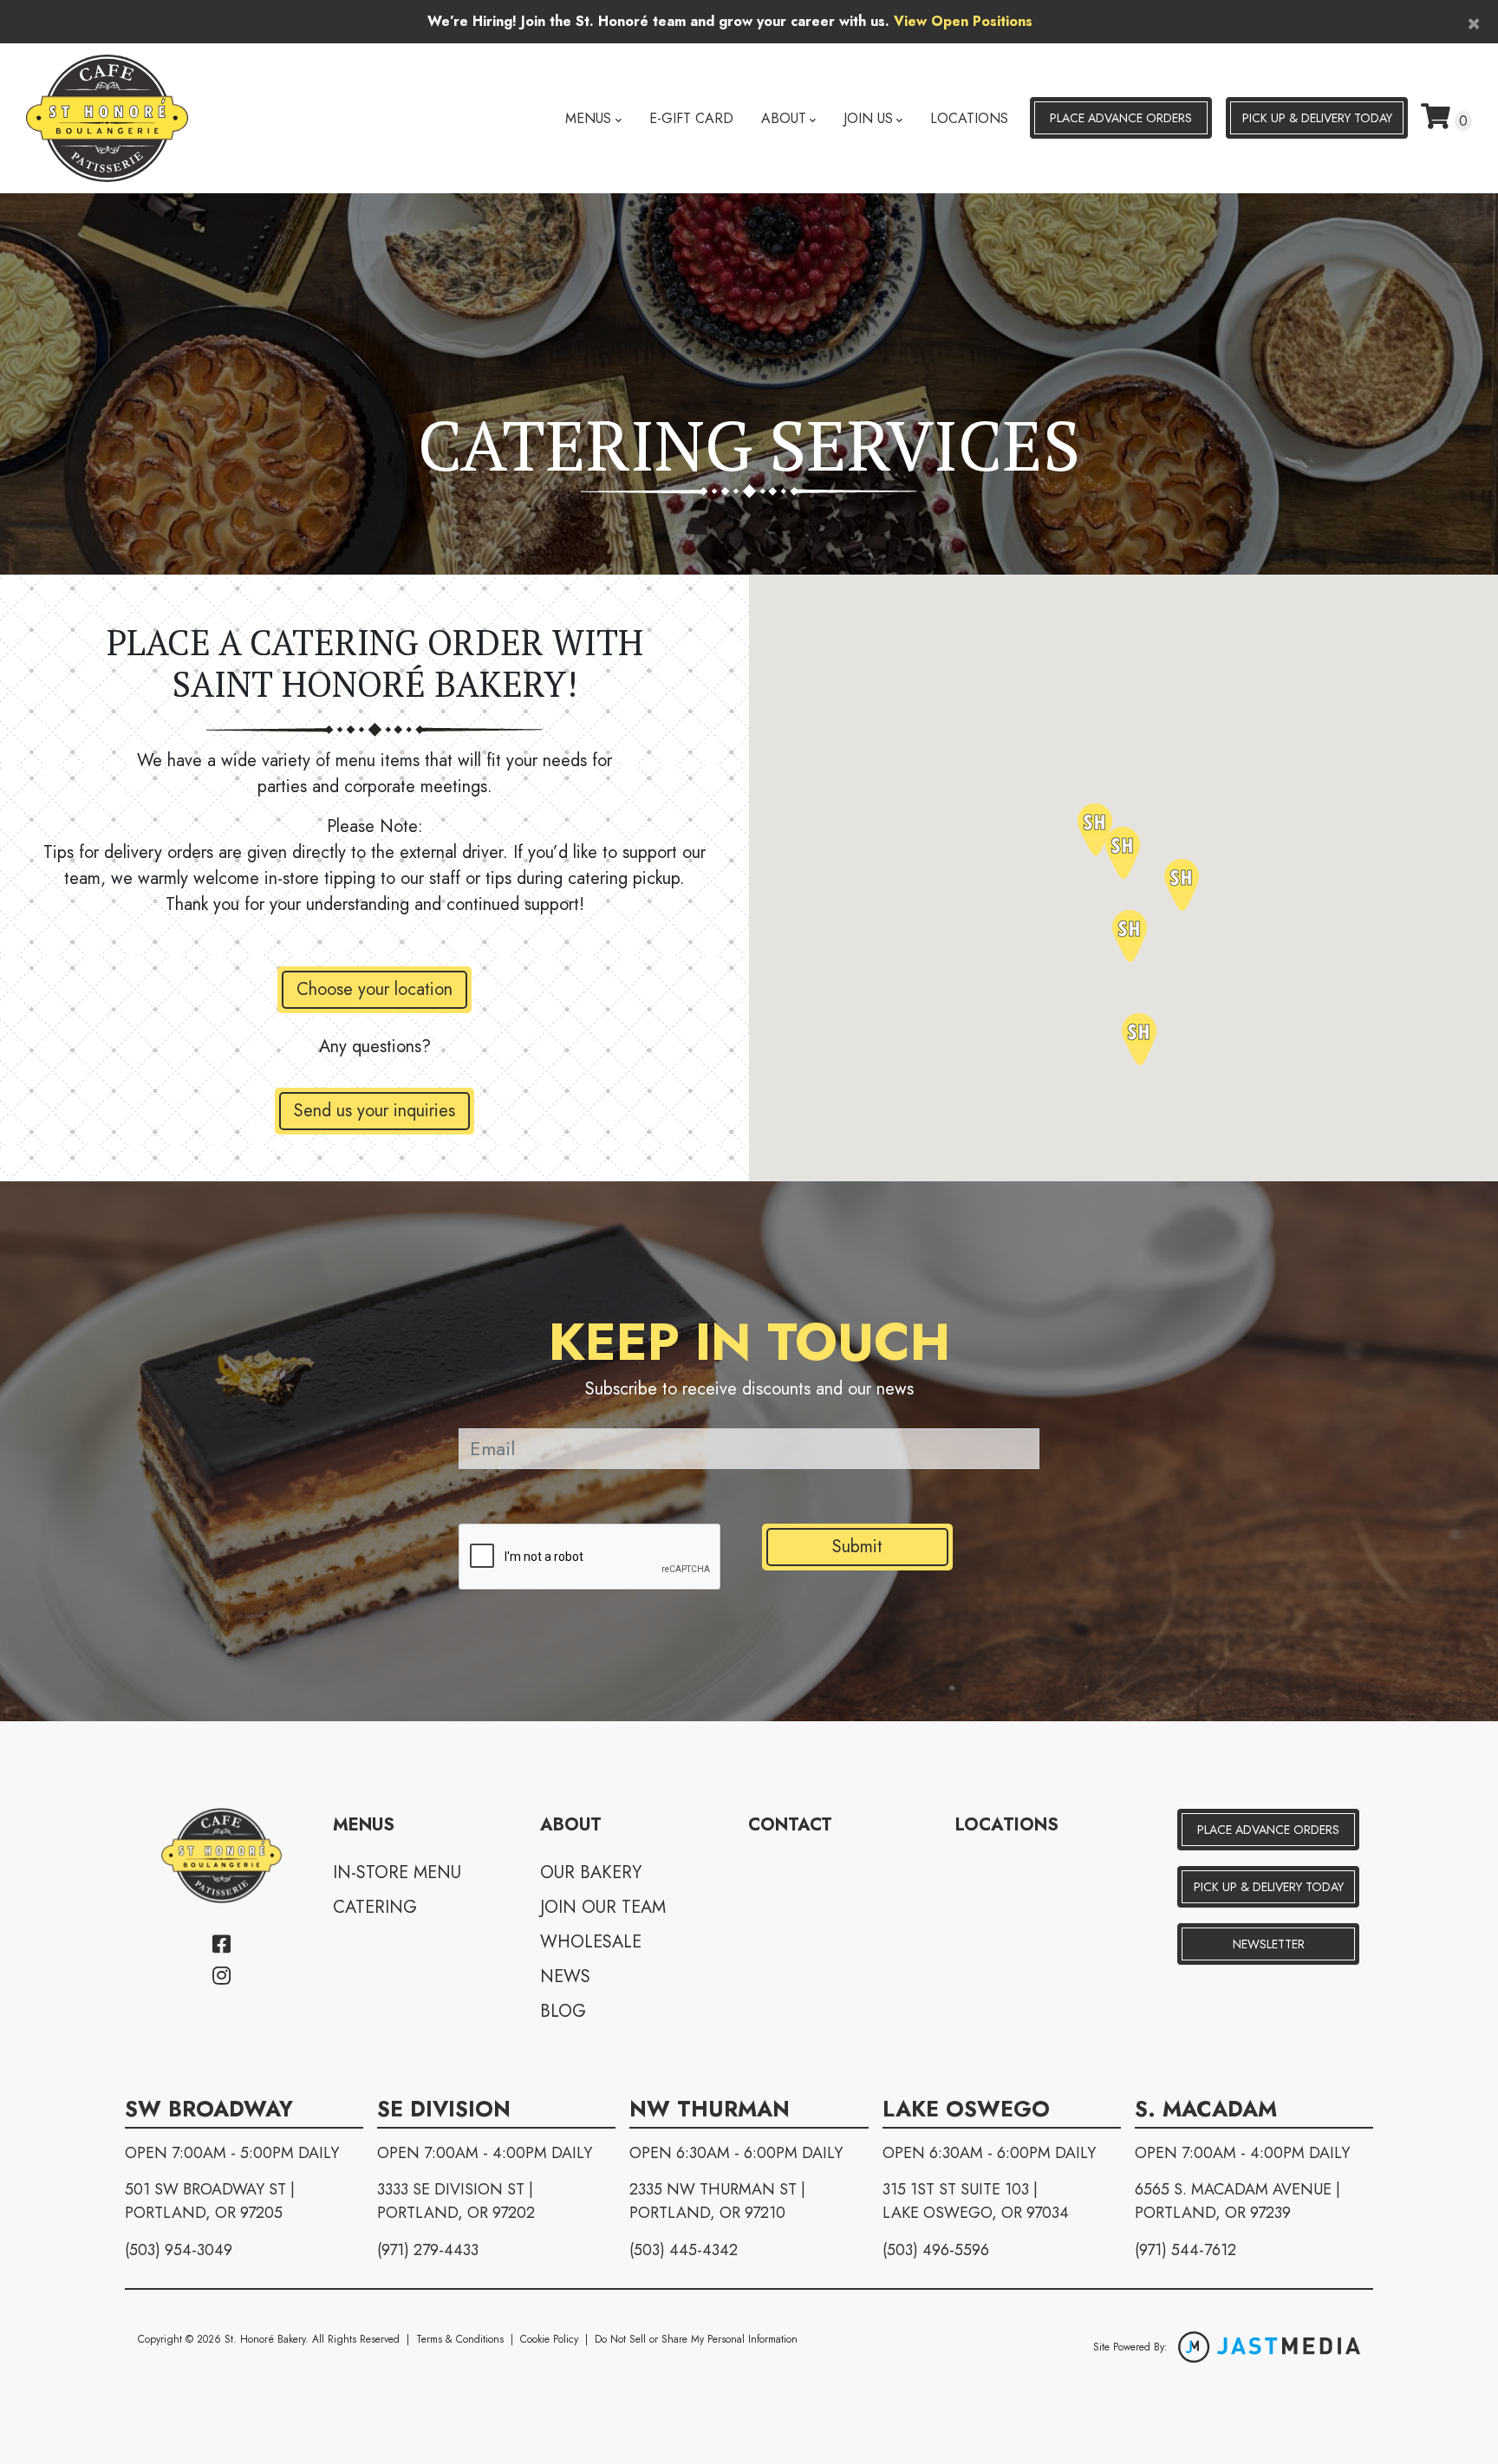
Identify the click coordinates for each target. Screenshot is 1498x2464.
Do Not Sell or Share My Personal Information (696, 2339)
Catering (375, 1907)
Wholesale (591, 1942)
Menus (588, 118)
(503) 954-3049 (179, 2250)
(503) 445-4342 (684, 2250)
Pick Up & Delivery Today (1269, 1887)
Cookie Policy (549, 2339)
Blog (563, 2011)
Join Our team (603, 1907)
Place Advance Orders (1121, 118)
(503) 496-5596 (936, 2250)
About (784, 118)
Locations (969, 118)
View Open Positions (963, 21)
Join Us (868, 118)
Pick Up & (1317, 118)
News (565, 1976)
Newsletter (1269, 1944)
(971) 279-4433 (428, 2250)
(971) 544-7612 (1185, 2250)
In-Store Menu (397, 1872)
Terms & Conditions (460, 2339)
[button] (1123, 853)
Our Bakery (591, 1872)
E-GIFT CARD (691, 118)
